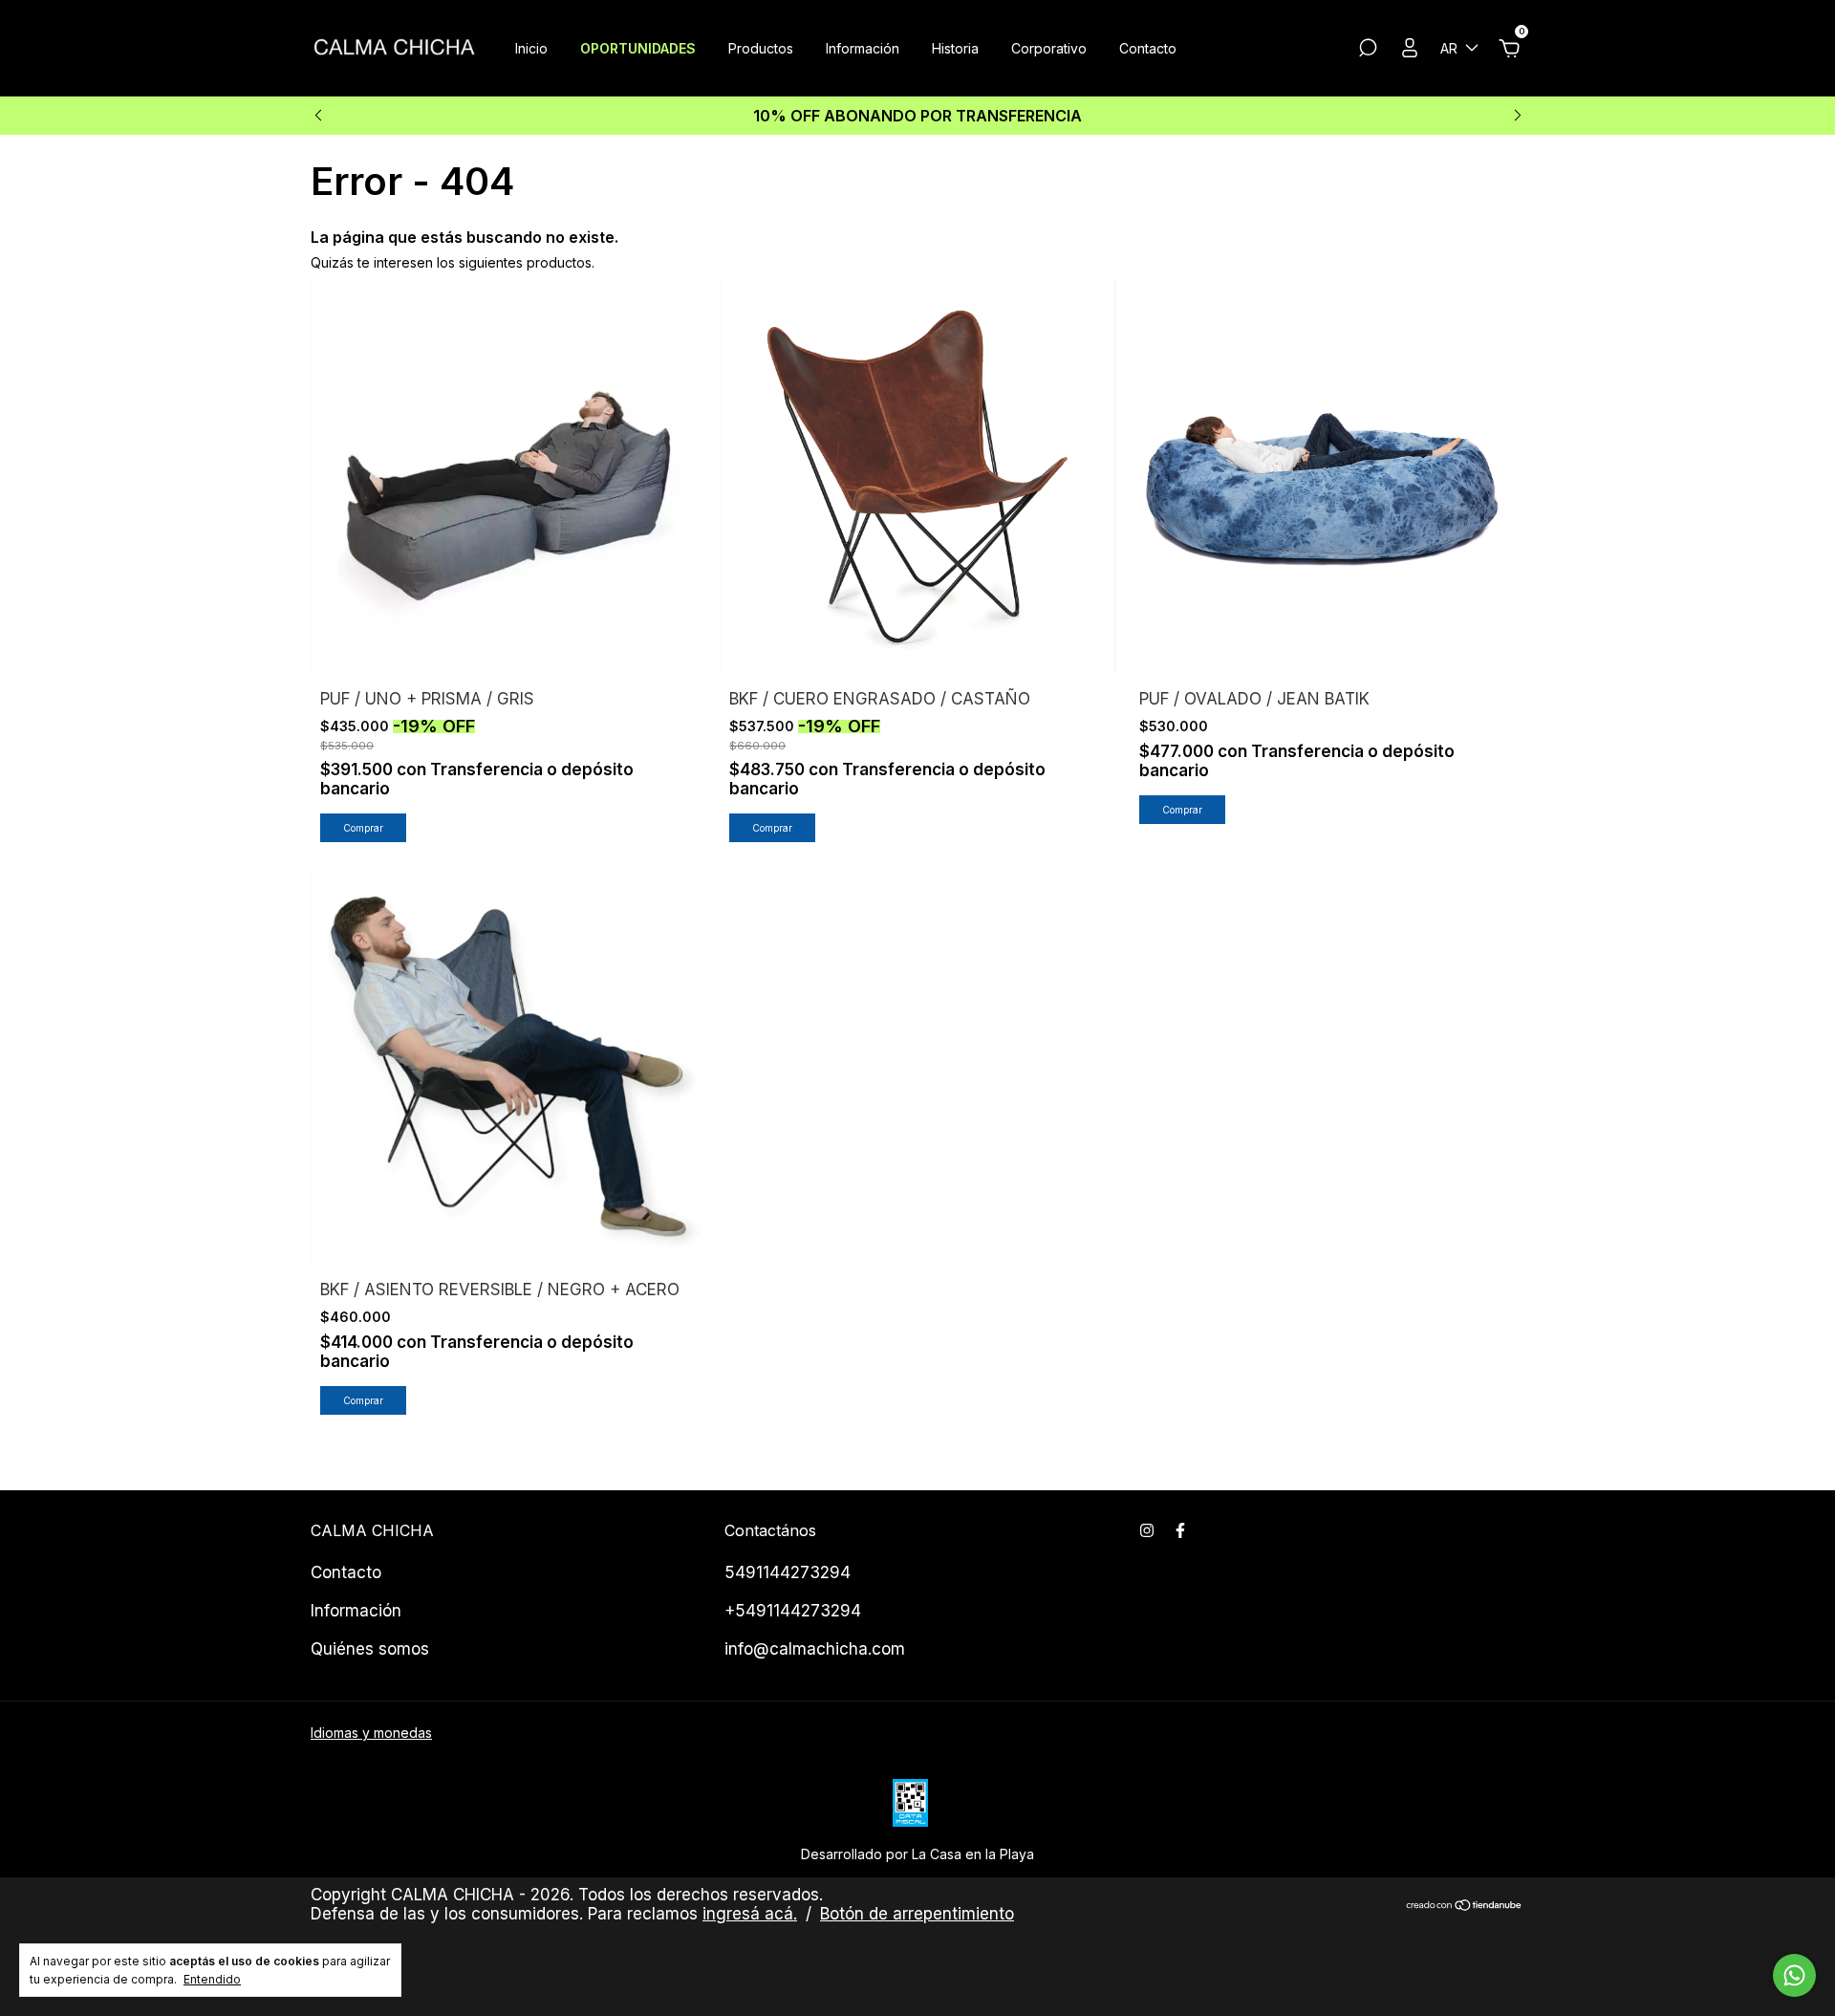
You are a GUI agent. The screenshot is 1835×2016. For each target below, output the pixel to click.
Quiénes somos (370, 1649)
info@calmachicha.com (815, 1649)
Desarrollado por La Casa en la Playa (917, 1854)
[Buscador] (1368, 50)
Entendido (212, 1979)
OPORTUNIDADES (638, 48)
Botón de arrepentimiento (917, 1914)
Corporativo (1049, 48)
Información (863, 48)
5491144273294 (788, 1572)
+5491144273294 (793, 1611)
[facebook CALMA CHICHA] (1180, 1530)
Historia (955, 48)
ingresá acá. (750, 1914)
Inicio (531, 48)
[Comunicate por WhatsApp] (1794, 1975)
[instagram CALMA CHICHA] (1147, 1530)
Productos (761, 48)
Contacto (1148, 48)
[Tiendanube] (1465, 1907)
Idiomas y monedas (371, 1733)
